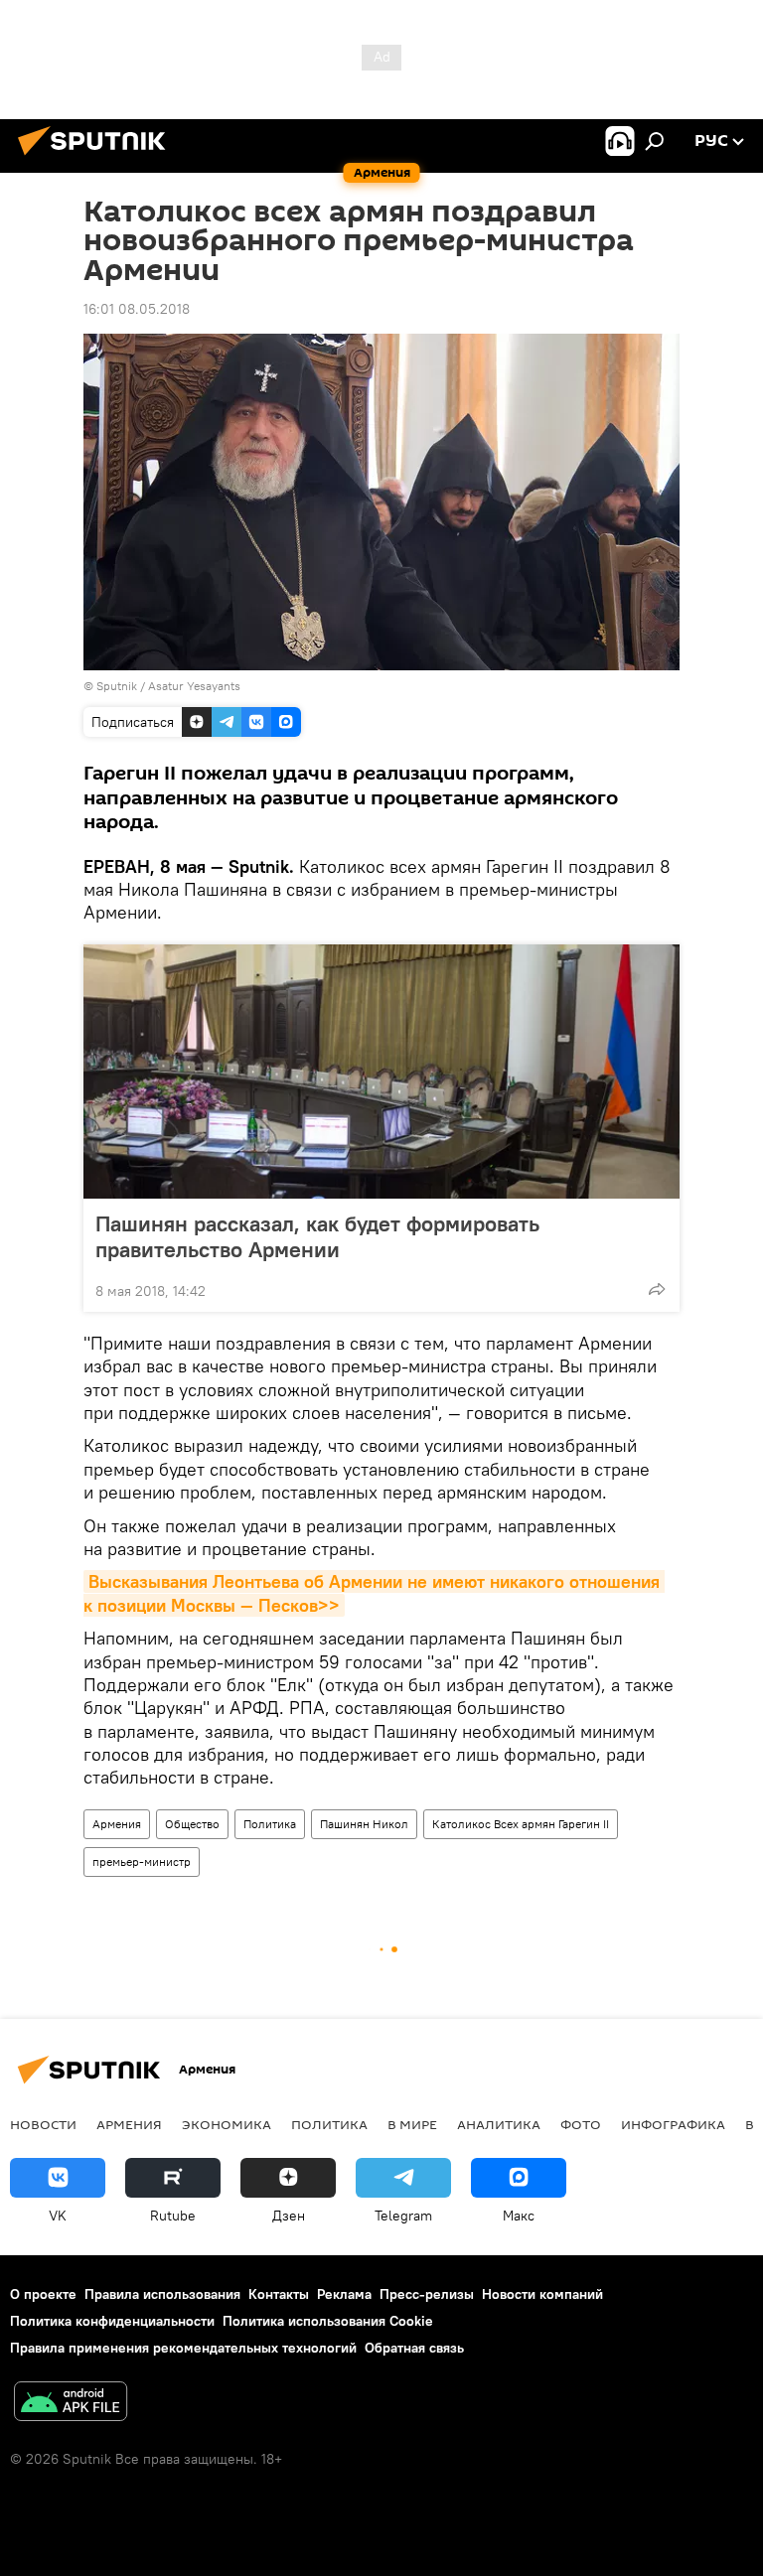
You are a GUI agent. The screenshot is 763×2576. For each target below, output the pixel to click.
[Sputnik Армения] (97, 158)
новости (43, 2124)
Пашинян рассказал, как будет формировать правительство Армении (317, 1236)
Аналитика (499, 2124)
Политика (270, 1824)
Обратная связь (414, 2348)
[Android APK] (71, 2404)
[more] (657, 1289)
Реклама (344, 2294)
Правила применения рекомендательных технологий (183, 2348)
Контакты (279, 2294)
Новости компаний (542, 2294)
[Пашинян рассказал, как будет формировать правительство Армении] (381, 1072)
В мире (412, 2124)
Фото (581, 2124)
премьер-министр (142, 1861)
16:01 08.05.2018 (137, 309)
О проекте (43, 2294)
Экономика (227, 2124)
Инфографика (673, 2124)
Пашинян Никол (364, 1824)
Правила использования (162, 2294)
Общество (192, 1824)
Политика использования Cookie (328, 2321)
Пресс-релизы (427, 2294)
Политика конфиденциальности (112, 2321)
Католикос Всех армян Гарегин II (521, 1824)
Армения (117, 1824)
